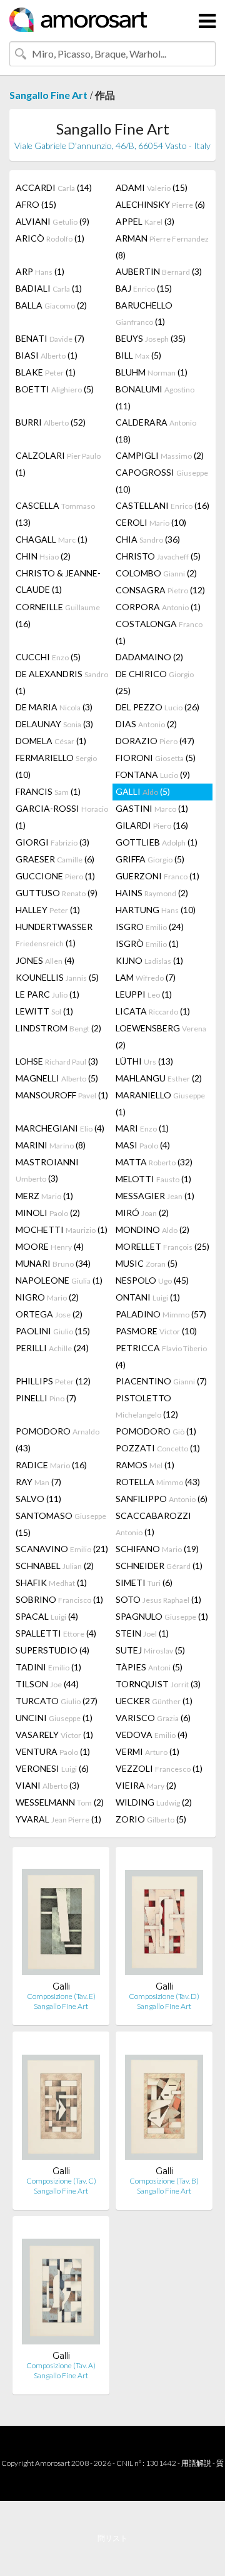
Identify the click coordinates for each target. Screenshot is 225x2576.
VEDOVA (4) (152, 1735)
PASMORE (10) (156, 1331)
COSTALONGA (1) (159, 632)
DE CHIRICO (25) (155, 682)
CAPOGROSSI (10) (162, 481)
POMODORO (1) (156, 1431)
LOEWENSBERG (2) (161, 1036)
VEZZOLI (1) (159, 1768)
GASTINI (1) (152, 808)
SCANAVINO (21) (62, 1549)
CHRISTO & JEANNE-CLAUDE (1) (58, 581)
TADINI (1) (48, 1667)
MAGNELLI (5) (57, 1078)
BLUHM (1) (152, 372)
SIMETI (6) (144, 1582)
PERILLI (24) (52, 1348)
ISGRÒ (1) (147, 943)
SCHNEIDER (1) (159, 1566)
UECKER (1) (154, 1701)
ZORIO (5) (151, 1819)
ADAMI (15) (152, 187)
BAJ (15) (144, 288)
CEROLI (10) (151, 522)
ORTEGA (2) (49, 1314)
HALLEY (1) (48, 910)
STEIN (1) (142, 1633)
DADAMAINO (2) (149, 657)
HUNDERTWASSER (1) (54, 935)
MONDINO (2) (152, 1229)
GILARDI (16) (152, 825)
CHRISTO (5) (158, 556)
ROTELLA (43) (158, 1482)
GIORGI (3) (52, 842)
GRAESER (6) (55, 859)
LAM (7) (146, 977)
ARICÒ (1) (50, 238)
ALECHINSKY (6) (160, 204)
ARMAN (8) (162, 247)
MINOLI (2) (48, 1213)
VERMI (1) (147, 1751)
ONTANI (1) (148, 1297)
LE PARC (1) (47, 994)
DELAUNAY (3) (54, 724)
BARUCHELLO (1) (144, 313)
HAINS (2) (152, 893)
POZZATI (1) (158, 1448)
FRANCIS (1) (48, 791)
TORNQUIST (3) (158, 1684)
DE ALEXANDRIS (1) (62, 682)
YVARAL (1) (58, 1819)
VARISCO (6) (153, 1718)
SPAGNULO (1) (162, 1616)
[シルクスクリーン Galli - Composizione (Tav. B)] (164, 2103)
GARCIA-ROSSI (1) (62, 817)
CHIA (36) (148, 539)
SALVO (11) (38, 1499)
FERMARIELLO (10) (56, 766)
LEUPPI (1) (144, 994)
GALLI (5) (143, 791)
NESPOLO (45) (152, 1280)
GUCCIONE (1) (55, 876)
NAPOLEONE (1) (59, 1280)
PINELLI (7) (46, 1398)
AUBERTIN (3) (159, 271)
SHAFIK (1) (51, 1582)
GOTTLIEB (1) (157, 842)
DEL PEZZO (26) (157, 707)
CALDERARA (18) (156, 431)
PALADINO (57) (161, 1314)
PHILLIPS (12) (53, 1381)
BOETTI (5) (55, 389)
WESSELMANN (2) (60, 1802)
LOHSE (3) (57, 1061)
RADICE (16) (51, 1465)
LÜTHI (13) (144, 1061)
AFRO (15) (36, 204)
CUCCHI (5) (48, 657)
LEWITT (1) (44, 1011)
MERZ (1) (44, 1196)
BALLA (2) (51, 305)
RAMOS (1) (145, 1465)
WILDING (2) (154, 1802)
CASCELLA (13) (55, 514)
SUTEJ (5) (150, 1650)
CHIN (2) (43, 556)
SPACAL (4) (47, 1616)
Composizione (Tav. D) (164, 1996)
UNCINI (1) (54, 1718)
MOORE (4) (50, 1246)
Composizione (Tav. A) (61, 2365)
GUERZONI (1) (157, 876)
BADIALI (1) (49, 288)
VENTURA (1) (53, 1751)
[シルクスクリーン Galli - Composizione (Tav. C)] (61, 2103)
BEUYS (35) (151, 338)
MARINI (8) (51, 1145)
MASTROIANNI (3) (47, 1170)
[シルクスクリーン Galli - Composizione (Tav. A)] (61, 2288)
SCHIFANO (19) (157, 1549)
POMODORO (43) (57, 1439)
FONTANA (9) (153, 774)
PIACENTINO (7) (161, 1381)
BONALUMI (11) (155, 397)
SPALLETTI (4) (56, 1633)
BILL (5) (138, 355)
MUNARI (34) (53, 1263)
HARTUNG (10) (156, 910)
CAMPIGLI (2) (160, 455)
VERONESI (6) (52, 1768)
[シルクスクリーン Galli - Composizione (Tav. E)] (61, 1919)
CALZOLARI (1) (58, 464)
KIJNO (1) (149, 960)
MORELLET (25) (162, 1246)
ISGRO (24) (150, 927)
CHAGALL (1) (52, 539)
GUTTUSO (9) (57, 893)
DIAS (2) (146, 724)
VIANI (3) (47, 1785)
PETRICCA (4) (161, 1356)
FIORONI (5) (156, 758)
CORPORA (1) (158, 607)
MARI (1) (142, 1128)
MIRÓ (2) (142, 1213)
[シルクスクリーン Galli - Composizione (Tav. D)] (164, 1919)
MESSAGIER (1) (155, 1196)
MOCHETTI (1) (62, 1229)
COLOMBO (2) (156, 573)
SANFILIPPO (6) (162, 1499)
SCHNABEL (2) (55, 1566)
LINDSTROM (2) (58, 1028)
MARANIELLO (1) (160, 1103)
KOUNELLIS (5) (57, 977)
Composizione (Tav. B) (164, 2181)
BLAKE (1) (46, 372)
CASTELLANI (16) (162, 505)
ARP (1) (40, 271)
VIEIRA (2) (146, 1785)
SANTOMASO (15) (61, 1524)
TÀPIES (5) (149, 1667)
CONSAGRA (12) (160, 590)
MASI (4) (143, 1145)
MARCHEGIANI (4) (60, 1128)
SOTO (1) (158, 1599)
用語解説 (196, 2463)
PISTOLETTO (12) (147, 1406)
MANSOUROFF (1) (62, 1095)
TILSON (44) (47, 1684)
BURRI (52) (51, 422)
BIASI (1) (47, 355)
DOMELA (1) (51, 741)
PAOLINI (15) (53, 1331)
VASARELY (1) (54, 1735)
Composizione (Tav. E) (61, 1996)
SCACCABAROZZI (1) (153, 1524)
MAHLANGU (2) (159, 1078)
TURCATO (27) (57, 1701)
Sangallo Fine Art (48, 95)
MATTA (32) (154, 1162)
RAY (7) (38, 1482)
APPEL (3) (145, 221)
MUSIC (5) (147, 1263)
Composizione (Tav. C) (61, 2181)
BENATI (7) (50, 338)
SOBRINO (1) (59, 1599)
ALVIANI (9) (52, 221)
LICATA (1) (153, 1011)
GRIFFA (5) (150, 859)
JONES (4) (45, 960)
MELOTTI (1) (153, 1179)
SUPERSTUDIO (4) (52, 1650)
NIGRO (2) (47, 1297)
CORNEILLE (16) (58, 615)
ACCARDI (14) (54, 187)
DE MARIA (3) (54, 707)
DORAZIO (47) (155, 741)
